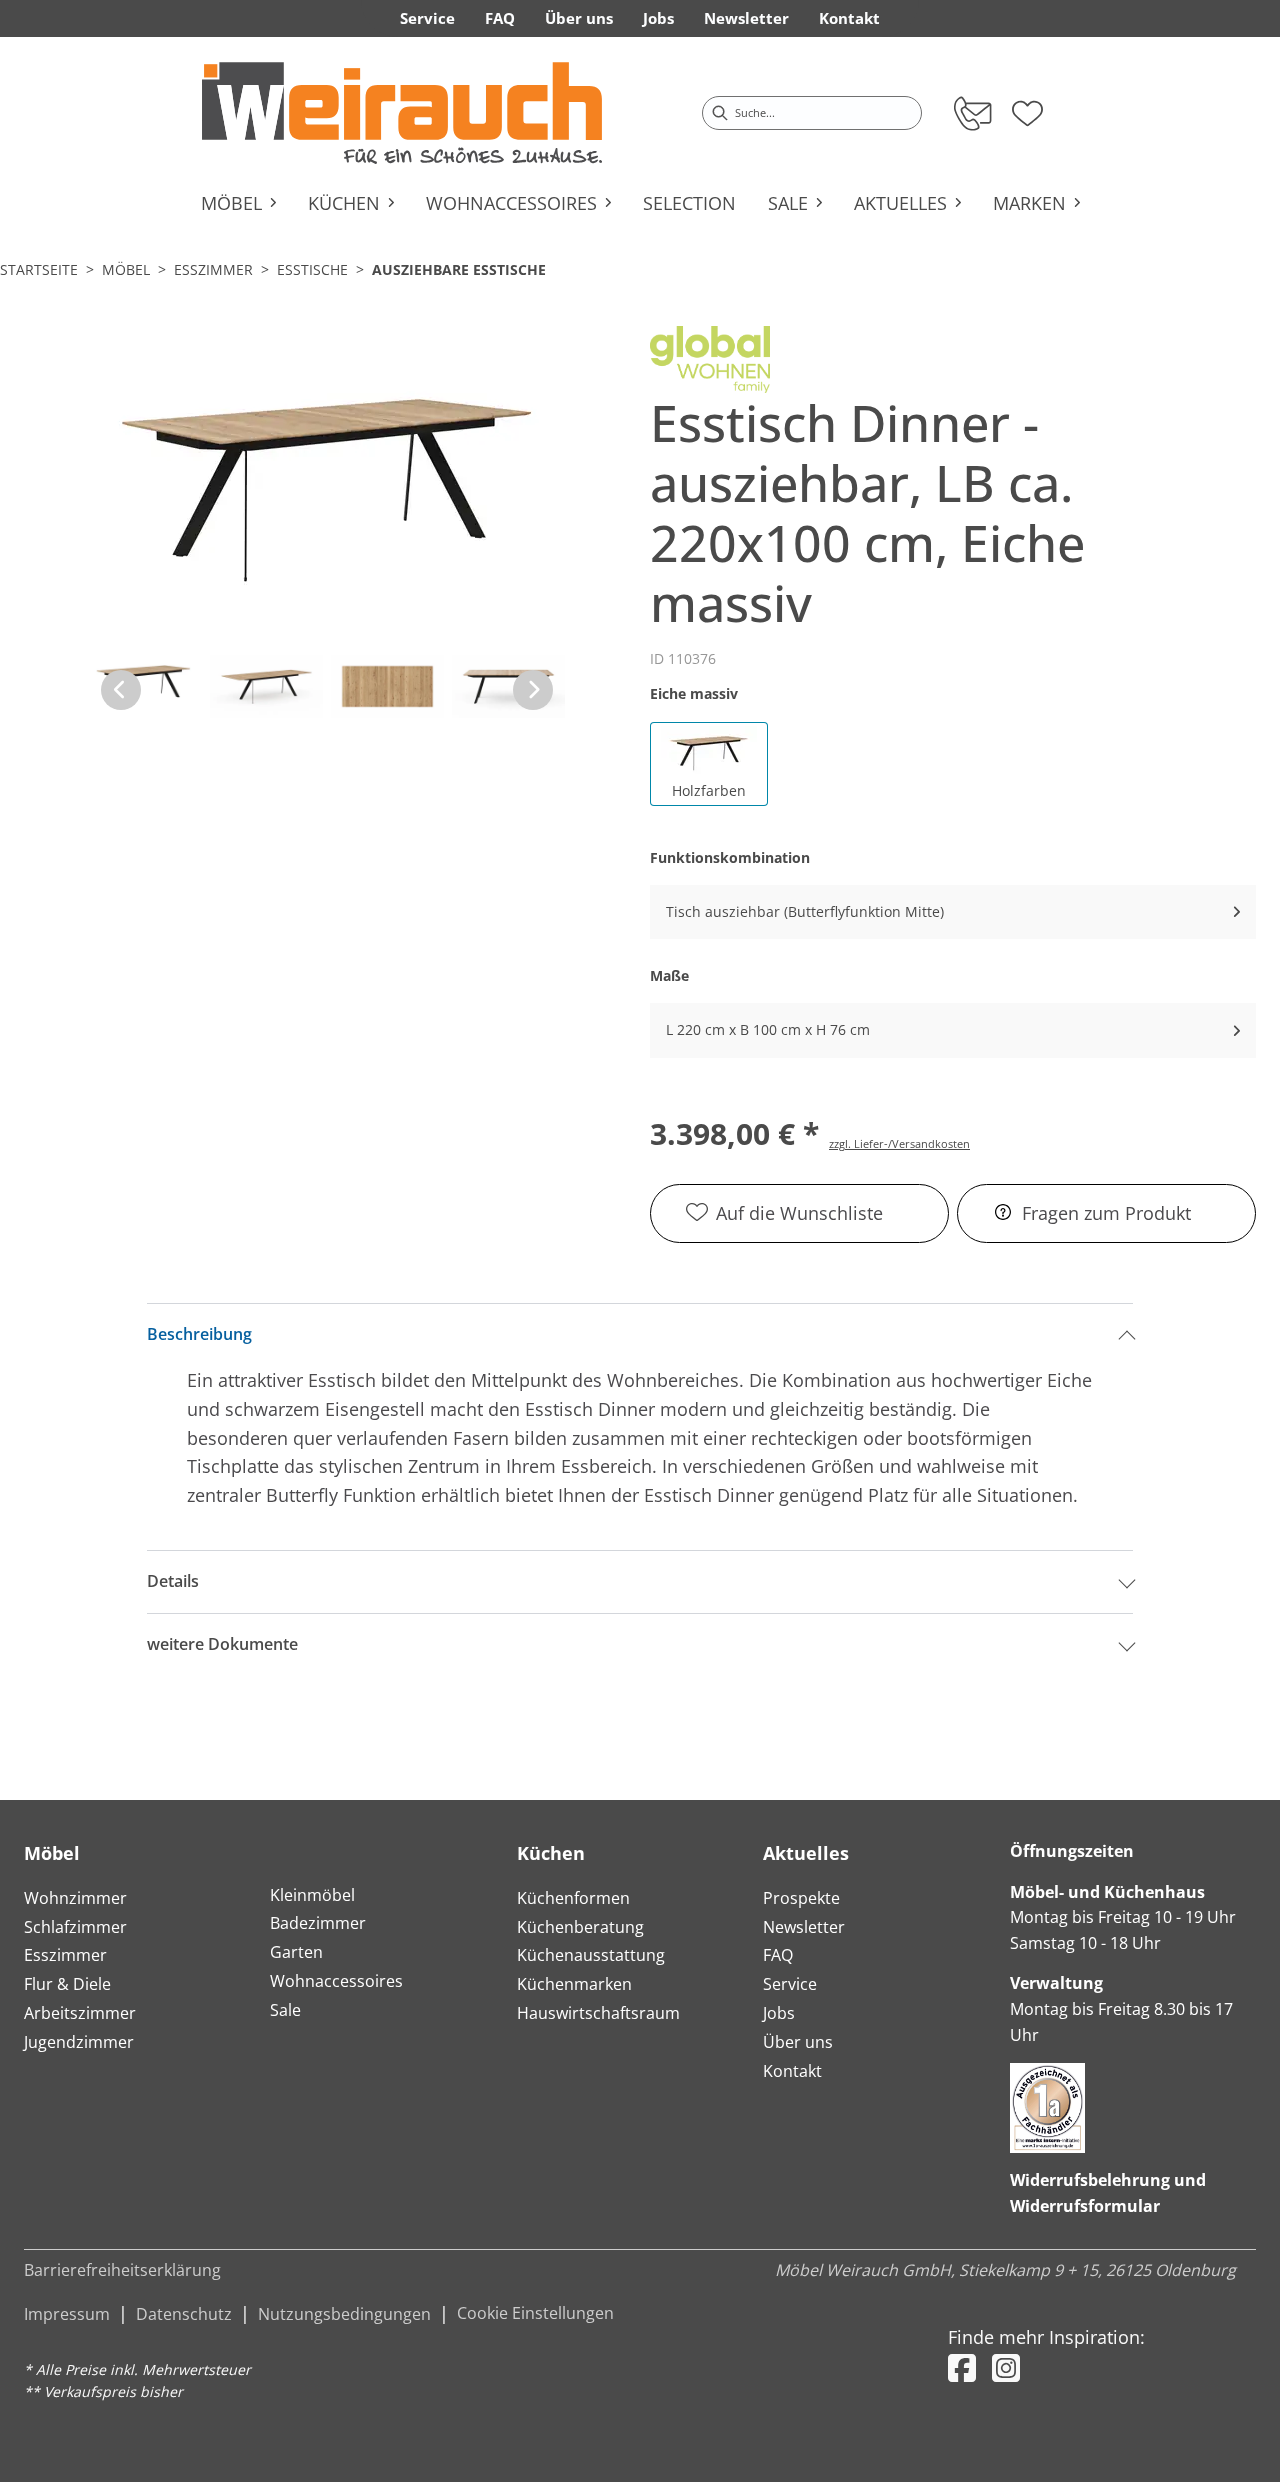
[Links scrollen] (121, 690)
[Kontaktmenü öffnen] (971, 113)
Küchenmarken (574, 1984)
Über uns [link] (579, 18)
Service (790, 1984)
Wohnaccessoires (336, 1981)
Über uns (798, 2042)
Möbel (126, 269)
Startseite (39, 269)
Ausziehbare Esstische (459, 269)
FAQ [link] (500, 18)
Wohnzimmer (75, 1898)
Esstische (312, 269)
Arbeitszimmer (80, 2013)
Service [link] (427, 18)
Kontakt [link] (849, 18)
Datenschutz (184, 2314)
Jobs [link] (658, 18)
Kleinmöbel (312, 1895)
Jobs (779, 2013)
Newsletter (804, 1927)
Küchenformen (573, 1898)
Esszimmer (213, 269)
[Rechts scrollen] (533, 690)
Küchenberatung (580, 1927)
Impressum (67, 2314)
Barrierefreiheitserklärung (122, 2270)
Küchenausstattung (591, 1955)
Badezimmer (318, 1923)
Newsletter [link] (746, 18)
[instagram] (1006, 2367)
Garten (296, 1952)
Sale (285, 2010)
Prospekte (801, 1898)
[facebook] (962, 2367)
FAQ (778, 1955)
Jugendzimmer (79, 2042)
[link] (402, 113)
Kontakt (792, 2071)
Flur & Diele (67, 1984)
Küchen (551, 1853)
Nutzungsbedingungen (344, 2314)
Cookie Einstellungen (535, 2313)
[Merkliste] (1027, 107)
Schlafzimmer (75, 1927)
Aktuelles (806, 1853)
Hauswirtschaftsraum (598, 2013)
